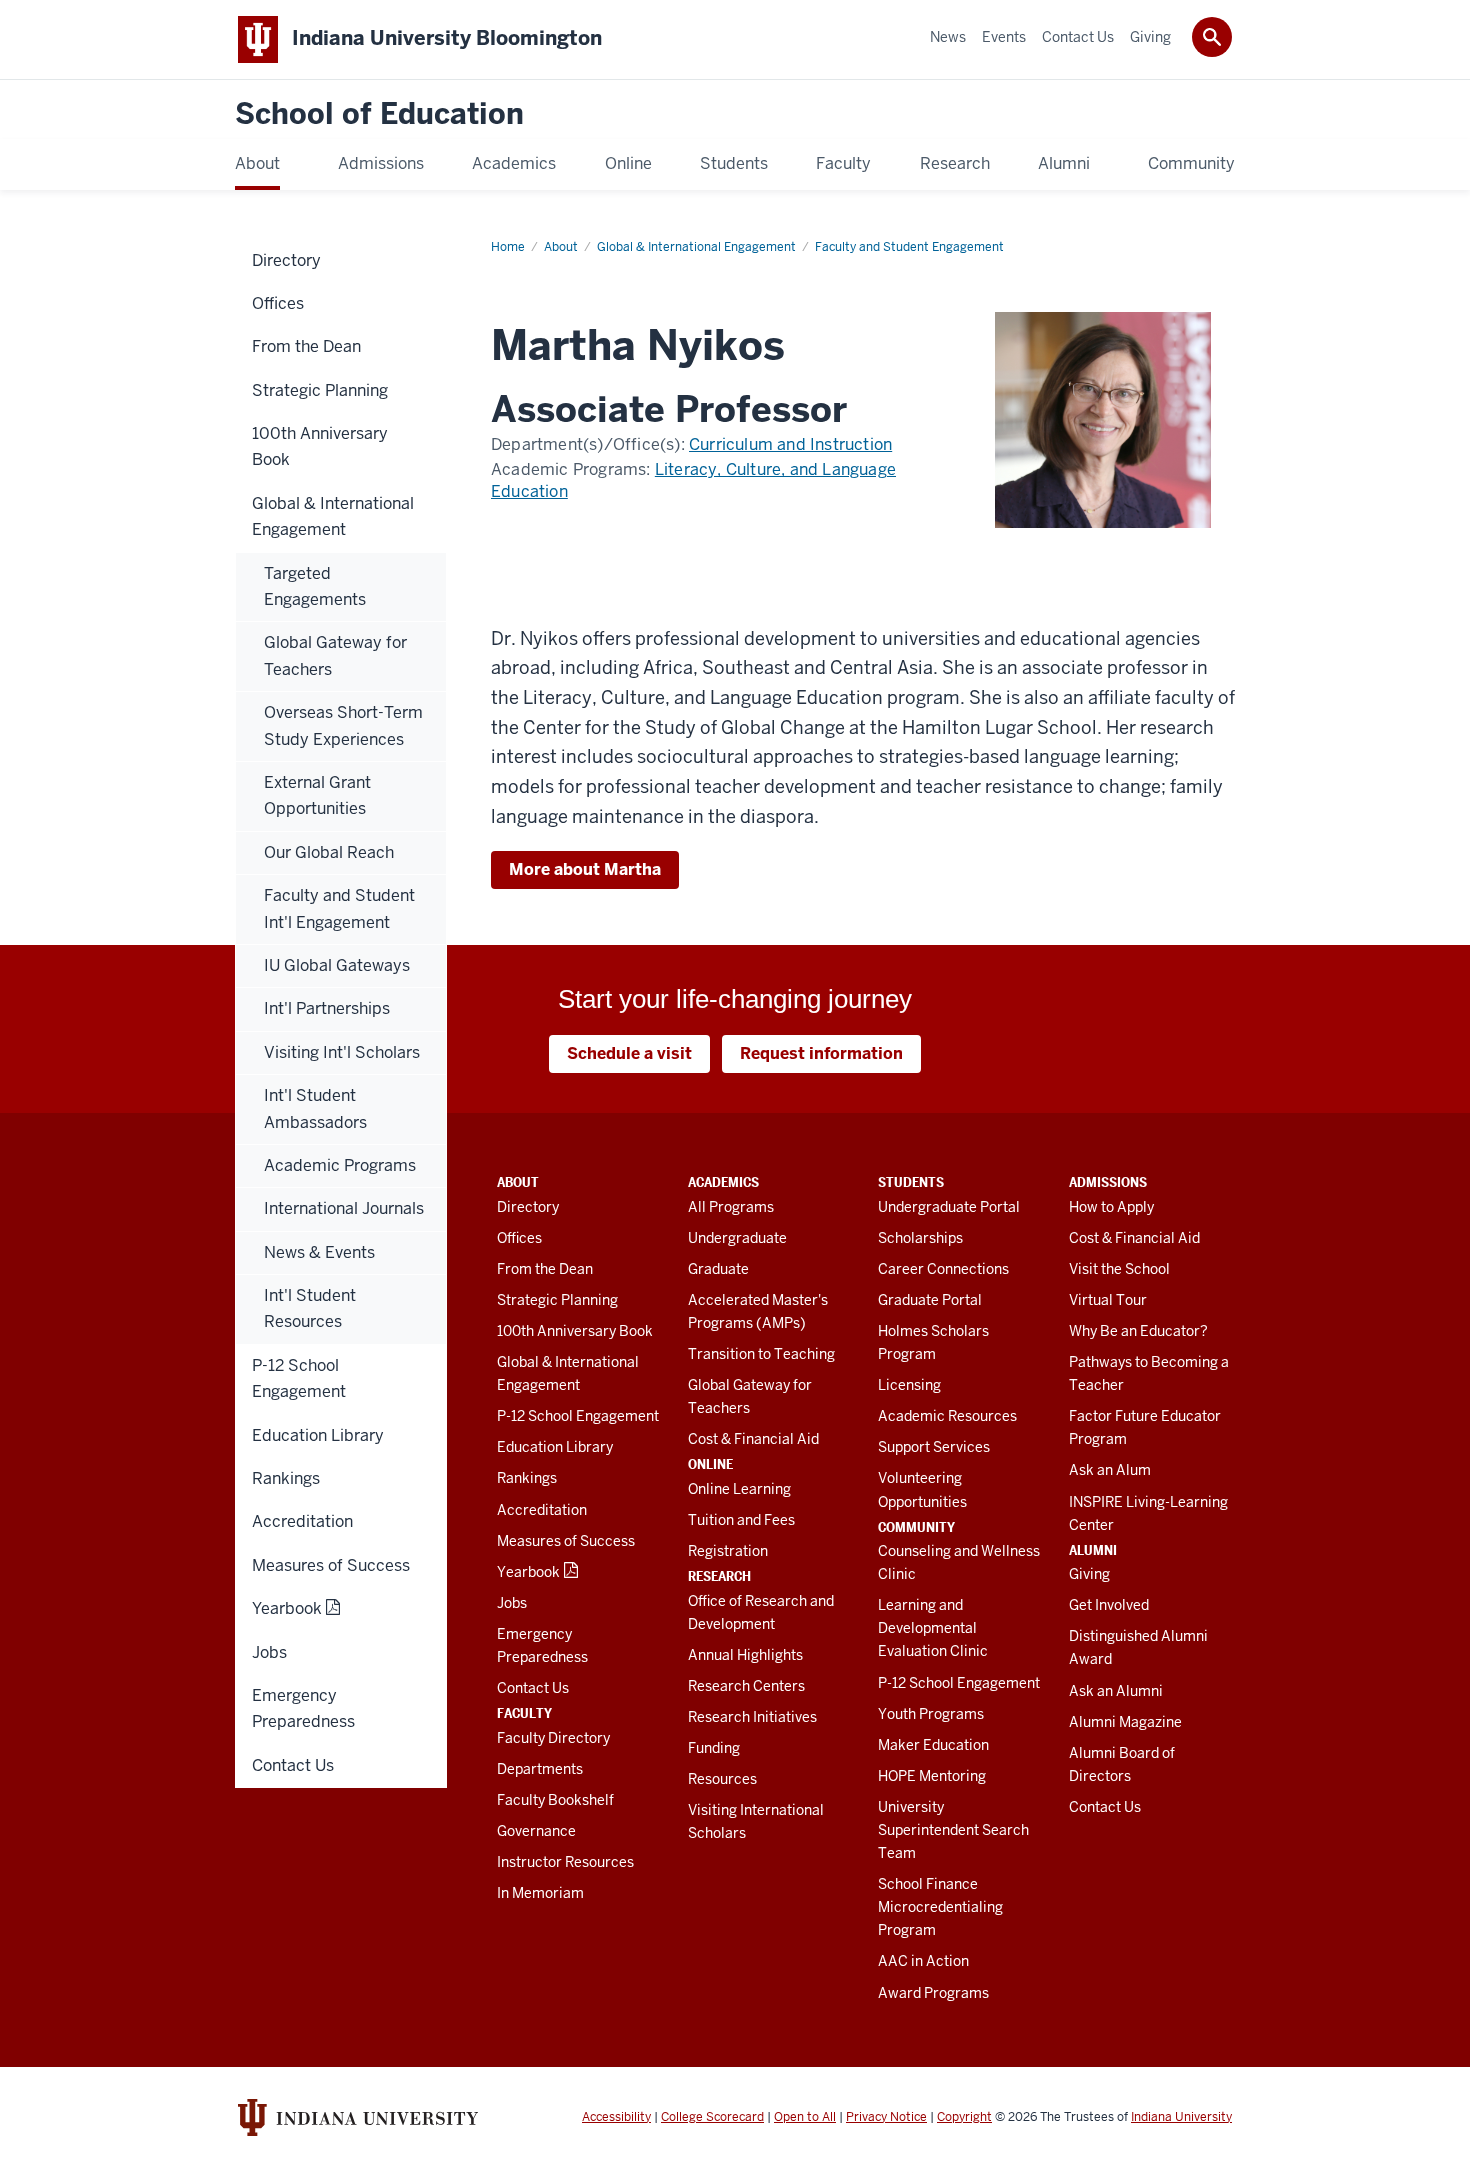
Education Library (555, 1447)
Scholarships (920, 1238)
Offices (519, 1238)
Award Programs (933, 1993)
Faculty (524, 1713)
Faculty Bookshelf (555, 1800)
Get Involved (1109, 1605)
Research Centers (746, 1686)
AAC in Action (923, 1961)
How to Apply (1111, 1207)
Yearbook (528, 1572)
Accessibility (616, 2117)
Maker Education (933, 1745)
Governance (536, 1831)
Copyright (964, 2117)
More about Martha (585, 869)
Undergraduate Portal (949, 1207)
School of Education (379, 114)
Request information (821, 1053)
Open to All (805, 2117)
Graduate (718, 1269)
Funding (714, 1748)
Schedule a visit (629, 1053)
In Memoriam (540, 1893)
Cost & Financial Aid (753, 1439)
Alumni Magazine (1125, 1722)
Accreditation (542, 1510)
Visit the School (1119, 1269)
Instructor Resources (565, 1862)
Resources (722, 1779)
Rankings (527, 1478)
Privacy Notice (886, 2117)
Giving (1089, 1574)
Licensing (909, 1385)
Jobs (512, 1603)
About (518, 1182)
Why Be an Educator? (1138, 1331)
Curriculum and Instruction (790, 444)
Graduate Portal (930, 1300)
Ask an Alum (1110, 1470)
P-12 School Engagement (578, 1416)
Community (916, 1527)
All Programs (731, 1207)
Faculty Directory (553, 1738)
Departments (540, 1769)
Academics (723, 1182)
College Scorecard (712, 2117)
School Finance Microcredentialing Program (940, 1907)
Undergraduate (737, 1238)
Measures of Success (566, 1541)
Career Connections (943, 1269)
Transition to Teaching (761, 1354)
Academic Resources (947, 1416)
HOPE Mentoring (932, 1776)
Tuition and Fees (741, 1520)
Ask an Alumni (1116, 1691)
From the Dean (545, 1269)
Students (911, 1182)
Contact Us (533, 1688)
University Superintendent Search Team (953, 1830)
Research (719, 1576)
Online (710, 1464)
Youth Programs (931, 1714)
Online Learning (739, 1489)
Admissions (1108, 1182)
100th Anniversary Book (575, 1331)
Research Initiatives (752, 1717)
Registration (728, 1551)
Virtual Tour (1108, 1300)
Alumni (1093, 1550)
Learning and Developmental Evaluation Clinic (933, 1628)
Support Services (934, 1447)
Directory (528, 1207)
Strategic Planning (557, 1300)
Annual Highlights (745, 1655)
